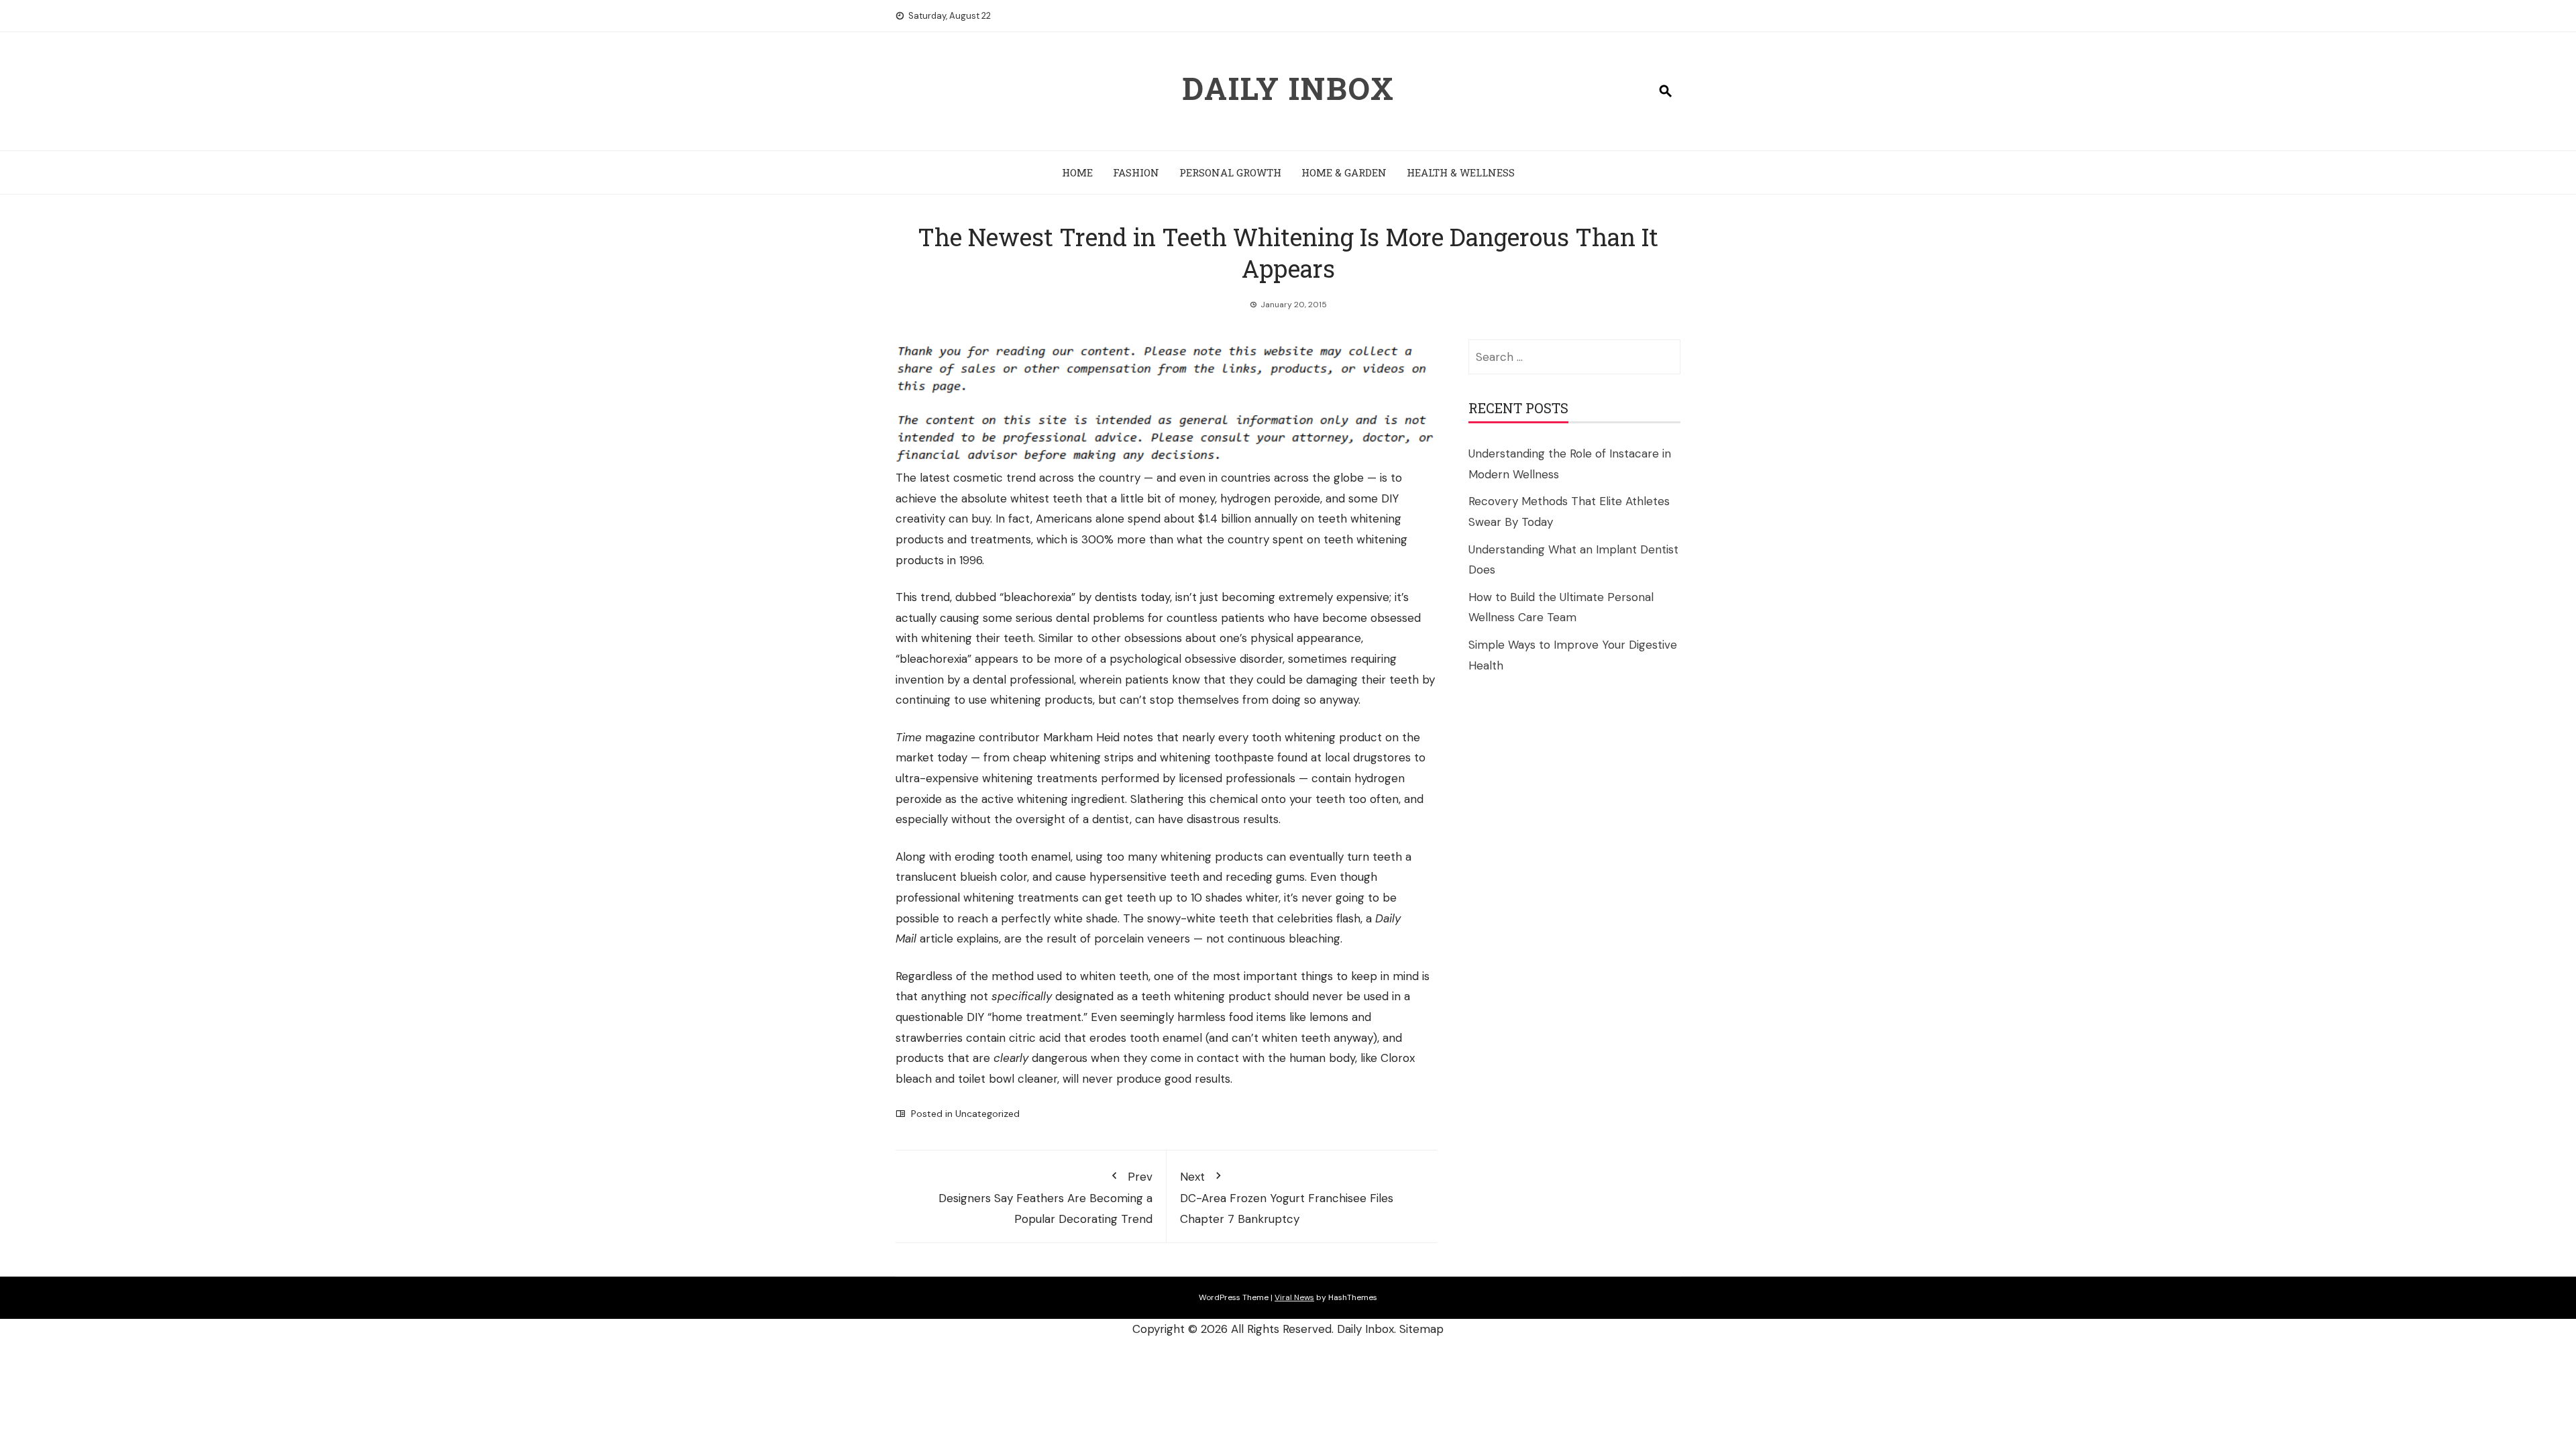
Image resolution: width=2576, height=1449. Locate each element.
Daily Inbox (1288, 88)
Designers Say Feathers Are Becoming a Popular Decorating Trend (1045, 1198)
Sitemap (1421, 1329)
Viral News (1294, 1297)
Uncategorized (987, 1114)
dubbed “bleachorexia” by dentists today (1063, 597)
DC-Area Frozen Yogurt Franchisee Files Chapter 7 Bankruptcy (1287, 1198)
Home (1077, 172)
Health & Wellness (1461, 172)
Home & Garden (1344, 172)
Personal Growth (1230, 172)
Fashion (1136, 172)
